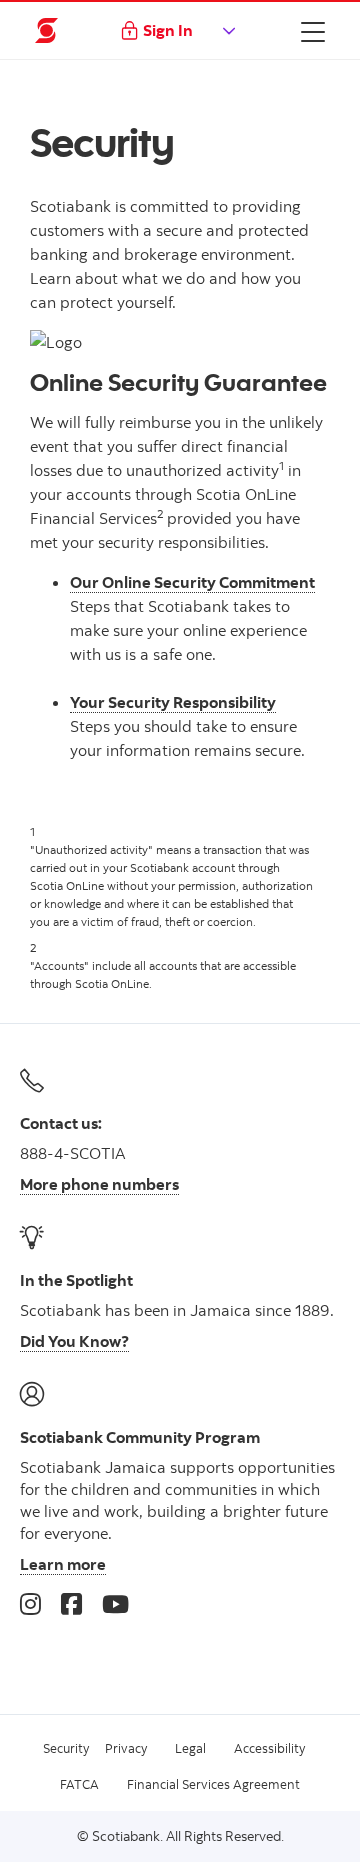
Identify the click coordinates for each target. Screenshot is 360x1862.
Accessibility (269, 1748)
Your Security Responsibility (173, 702)
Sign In (168, 30)
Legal (190, 1748)
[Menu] (313, 31)
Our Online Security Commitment (192, 582)
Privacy (126, 1748)
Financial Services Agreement (213, 1784)
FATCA (79, 1784)
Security (66, 1748)
